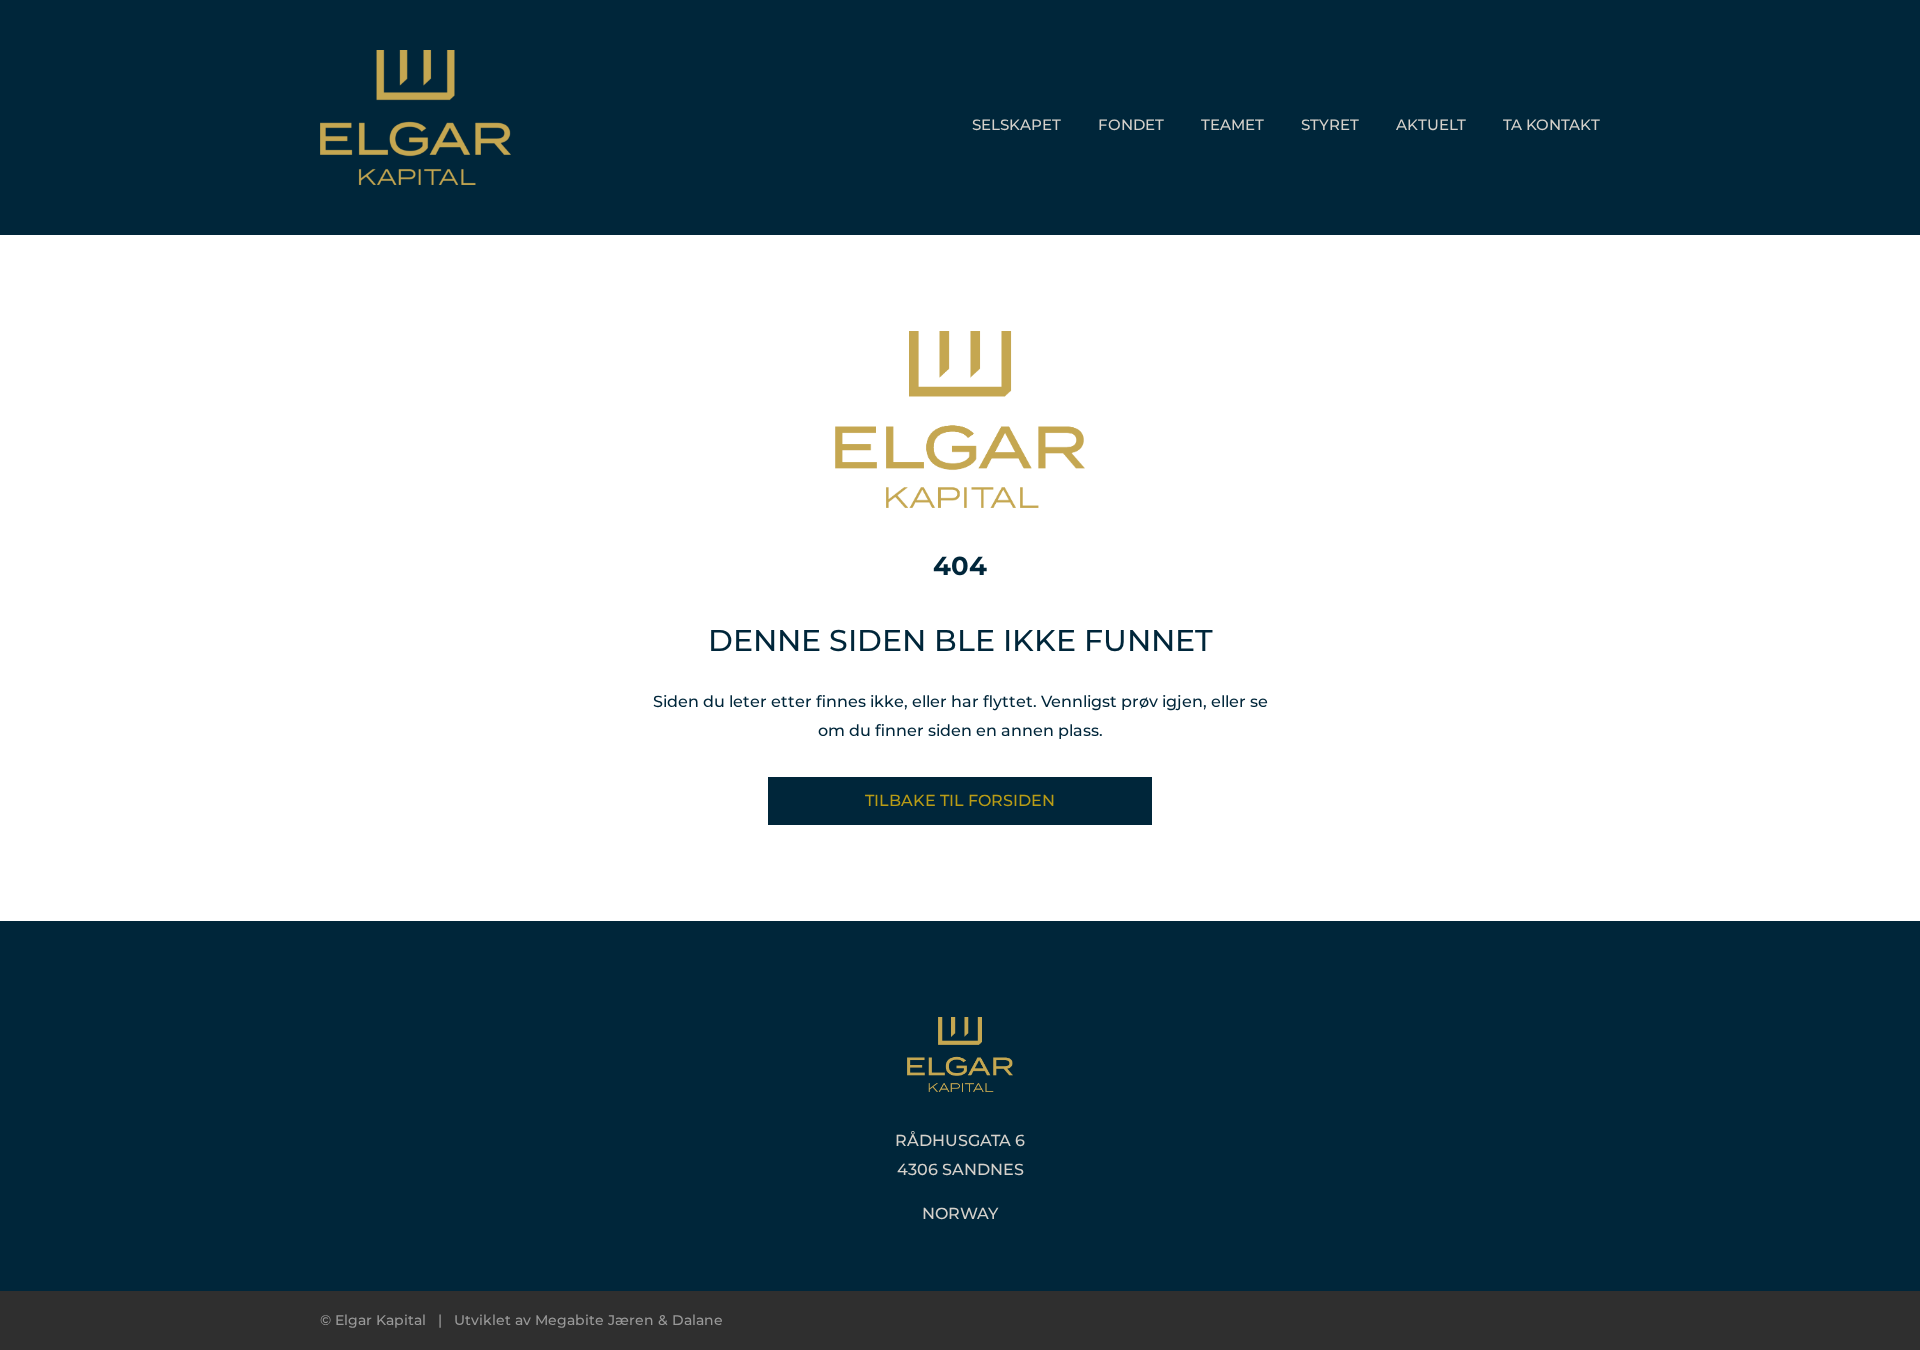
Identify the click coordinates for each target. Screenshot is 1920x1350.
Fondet (1131, 124)
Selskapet (1016, 124)
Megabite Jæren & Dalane (629, 1320)
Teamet (1232, 124)
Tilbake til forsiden (960, 800)
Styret (1330, 124)
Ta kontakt (1551, 124)
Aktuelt (1431, 124)
